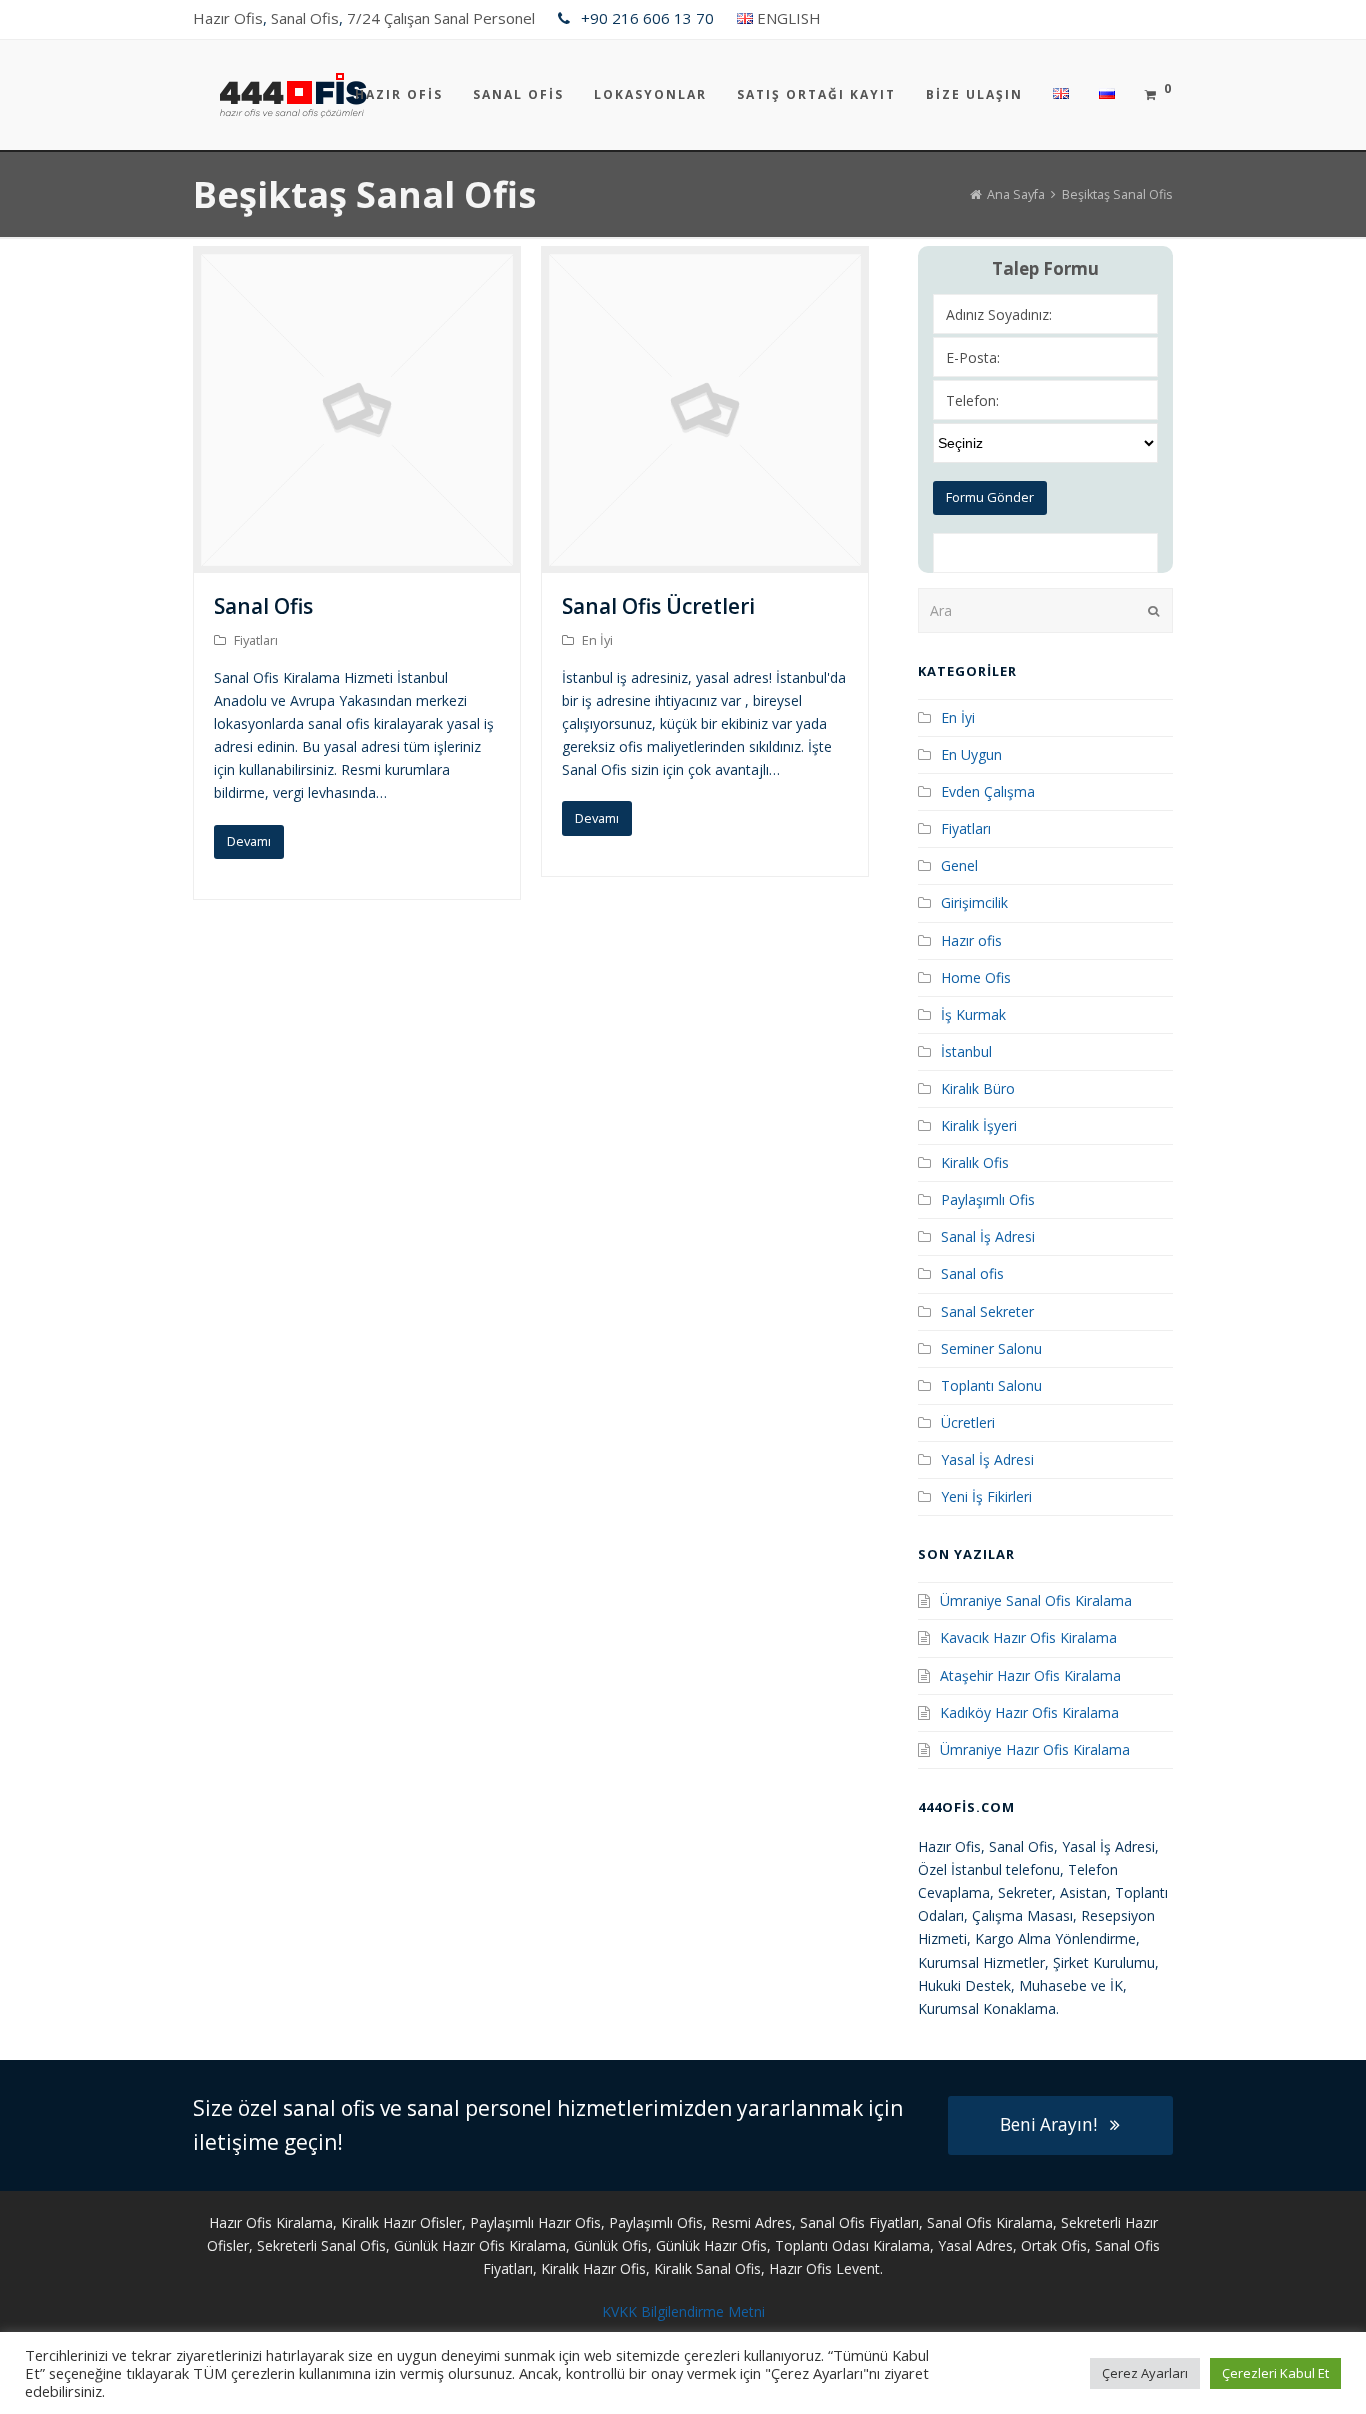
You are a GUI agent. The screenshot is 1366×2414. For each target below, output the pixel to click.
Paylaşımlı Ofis (988, 1199)
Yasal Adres (975, 2245)
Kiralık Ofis (975, 1162)
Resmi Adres (751, 2222)
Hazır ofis (971, 940)
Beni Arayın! (1048, 2124)
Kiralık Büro (978, 1088)
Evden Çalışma (988, 791)
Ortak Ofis (1054, 2245)
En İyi (597, 640)
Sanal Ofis (305, 18)
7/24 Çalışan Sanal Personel (441, 18)
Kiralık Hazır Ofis (593, 2268)
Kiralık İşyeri (979, 1125)
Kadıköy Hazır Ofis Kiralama (1029, 1712)
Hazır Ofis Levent (824, 2268)
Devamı (249, 841)
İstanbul (966, 1051)
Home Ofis (976, 977)
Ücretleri (968, 1422)
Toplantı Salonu (991, 1385)
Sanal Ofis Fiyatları (859, 2222)
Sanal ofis (972, 1273)
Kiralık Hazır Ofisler (401, 2222)
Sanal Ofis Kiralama (990, 2222)
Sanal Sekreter (987, 1311)
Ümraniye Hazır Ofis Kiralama (1035, 1749)
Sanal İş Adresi (988, 1236)
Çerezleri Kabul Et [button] (1275, 2373)
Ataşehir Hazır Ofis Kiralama (1030, 1675)
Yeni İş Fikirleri (986, 1496)
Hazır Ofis (228, 18)
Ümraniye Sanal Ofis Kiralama (1036, 1600)
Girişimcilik (974, 902)
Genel (959, 865)
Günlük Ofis (611, 2245)
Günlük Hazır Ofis (711, 2245)
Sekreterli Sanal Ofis (321, 2245)
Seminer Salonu (991, 1348)
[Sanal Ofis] (357, 561)
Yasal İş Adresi (987, 1459)
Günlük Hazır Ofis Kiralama (480, 2245)
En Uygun (971, 754)
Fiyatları (256, 640)
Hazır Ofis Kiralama (271, 2222)
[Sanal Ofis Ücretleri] (705, 561)
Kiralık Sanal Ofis (707, 2268)
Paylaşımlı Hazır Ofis (535, 2222)
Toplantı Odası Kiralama (852, 2245)
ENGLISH (789, 18)
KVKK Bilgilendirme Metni (683, 2311)
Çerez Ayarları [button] (1145, 2373)
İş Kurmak (973, 1014)
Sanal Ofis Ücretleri (658, 606)
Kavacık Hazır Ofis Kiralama (1028, 1637)
